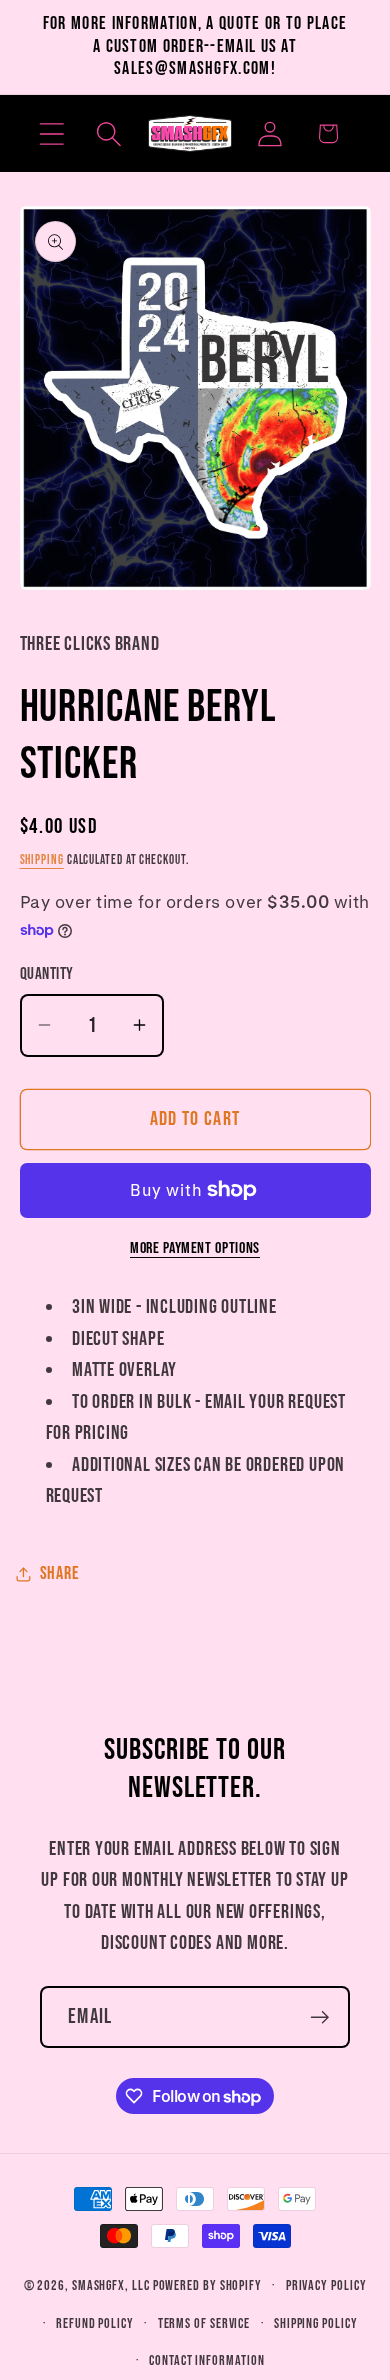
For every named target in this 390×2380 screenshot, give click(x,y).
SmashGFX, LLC (111, 2285)
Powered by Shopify (207, 2285)
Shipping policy (316, 2323)
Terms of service (204, 2323)
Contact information (206, 2360)
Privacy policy (326, 2285)
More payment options (195, 1248)
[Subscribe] (319, 2017)
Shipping (42, 860)
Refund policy (95, 2323)
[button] (51, 133)
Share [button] (60, 1573)
